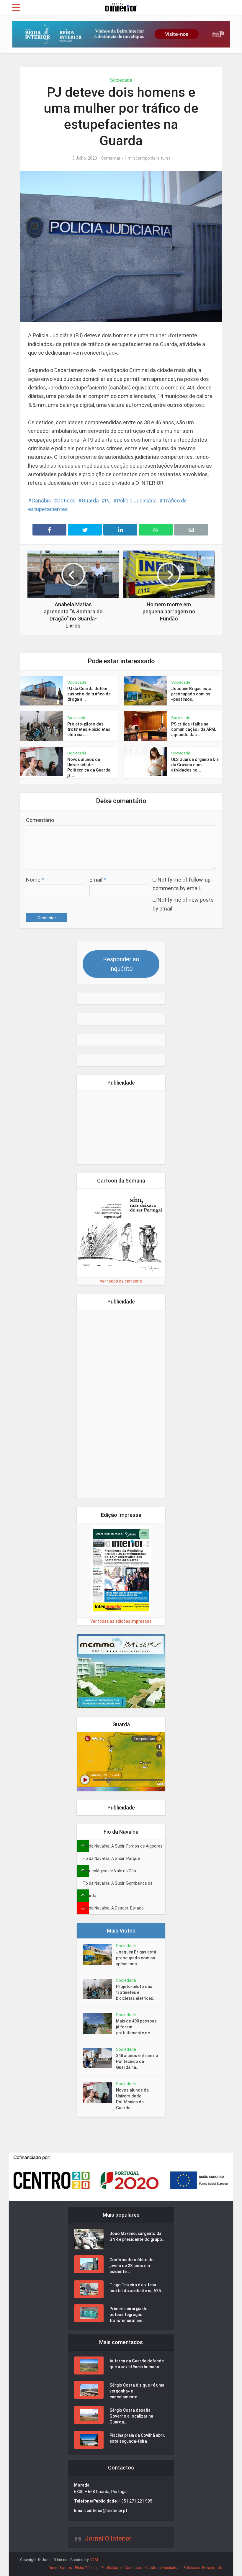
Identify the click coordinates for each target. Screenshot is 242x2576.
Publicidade (112, 2568)
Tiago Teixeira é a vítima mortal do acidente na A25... (137, 2288)
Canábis (41, 501)
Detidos (66, 501)
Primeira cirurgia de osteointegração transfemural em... (128, 2315)
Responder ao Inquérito (121, 964)
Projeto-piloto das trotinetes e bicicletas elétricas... (89, 729)
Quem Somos (60, 2568)
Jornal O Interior (108, 2538)
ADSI (94, 2560)
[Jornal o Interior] (121, 7)
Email (98, 880)
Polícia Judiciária (137, 501)
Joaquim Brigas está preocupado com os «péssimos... (191, 694)
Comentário (40, 820)
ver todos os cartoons (121, 1281)
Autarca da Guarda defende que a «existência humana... (137, 2364)
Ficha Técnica (87, 2568)
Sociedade (121, 80)
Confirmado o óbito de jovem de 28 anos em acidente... (131, 2266)
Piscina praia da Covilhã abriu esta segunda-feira (138, 2438)
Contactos (133, 2568)
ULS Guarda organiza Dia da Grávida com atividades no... (195, 765)
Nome (35, 880)
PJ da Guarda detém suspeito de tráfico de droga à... (89, 694)
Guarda (90, 501)
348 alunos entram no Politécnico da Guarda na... (137, 2061)
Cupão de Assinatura (163, 2568)
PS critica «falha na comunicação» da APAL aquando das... (194, 729)
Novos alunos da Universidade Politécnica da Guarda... (132, 2099)
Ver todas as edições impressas (121, 1621)
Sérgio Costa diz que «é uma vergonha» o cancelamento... (137, 2391)
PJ (108, 501)
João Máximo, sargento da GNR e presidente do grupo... (138, 2236)
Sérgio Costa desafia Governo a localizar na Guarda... (131, 2416)
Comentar (111, 158)
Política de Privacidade (203, 2568)
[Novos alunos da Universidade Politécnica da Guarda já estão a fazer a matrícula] (99, 2093)
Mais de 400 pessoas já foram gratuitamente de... (136, 2027)
